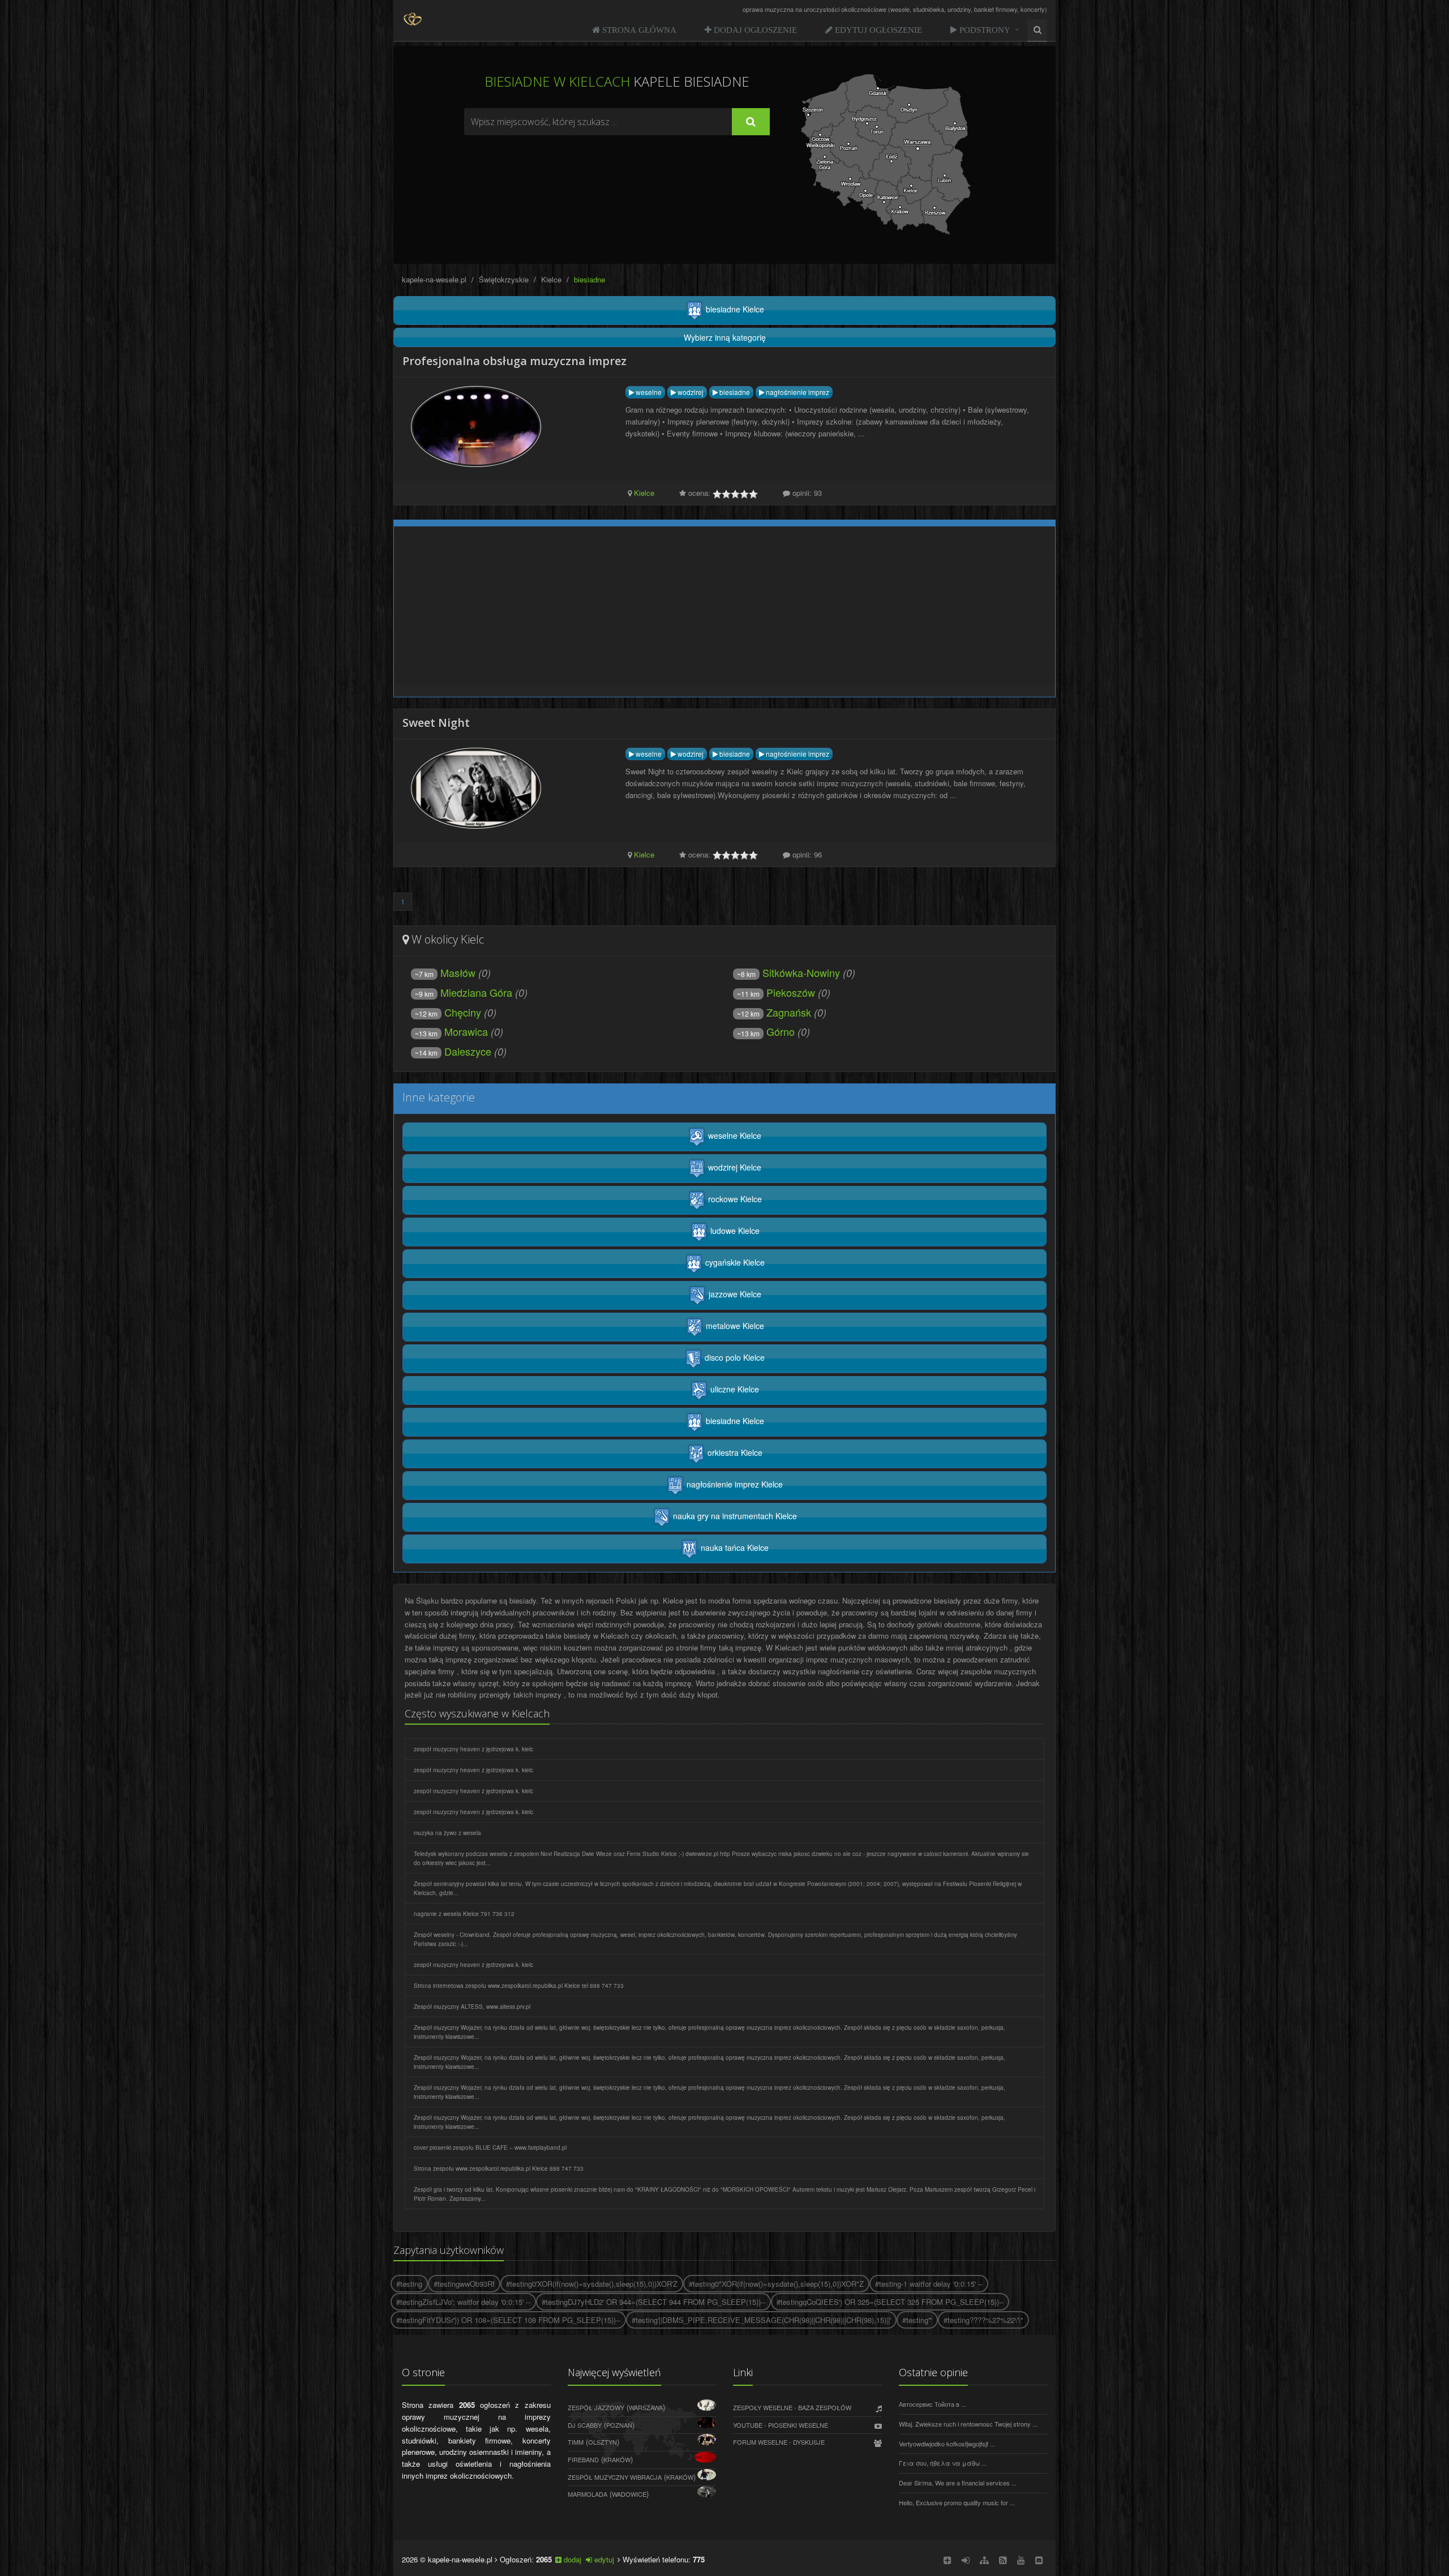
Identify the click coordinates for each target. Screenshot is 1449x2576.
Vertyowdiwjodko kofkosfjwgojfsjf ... (947, 2444)
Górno (766, 1031)
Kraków (617, 2459)
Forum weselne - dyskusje (779, 2442)
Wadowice (629, 2494)
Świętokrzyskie (504, 279)
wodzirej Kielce (734, 1167)
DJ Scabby (585, 2425)
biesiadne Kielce (734, 309)
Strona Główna (638, 30)
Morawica (451, 1031)
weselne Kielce (734, 1135)
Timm (576, 2442)
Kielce (551, 279)
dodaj (571, 2559)
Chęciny (448, 1012)
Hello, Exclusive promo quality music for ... (957, 2502)
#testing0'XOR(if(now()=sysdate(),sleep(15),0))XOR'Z (592, 2284)
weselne (648, 392)
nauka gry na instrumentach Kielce (734, 1516)
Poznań (619, 2425)
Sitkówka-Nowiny (788, 972)
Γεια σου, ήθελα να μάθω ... (943, 2463)
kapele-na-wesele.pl (434, 279)
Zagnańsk (774, 1012)
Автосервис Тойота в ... (933, 2404)
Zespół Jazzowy (596, 2407)
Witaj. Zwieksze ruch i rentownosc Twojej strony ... (968, 2424)
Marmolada (588, 2494)
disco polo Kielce (734, 1357)
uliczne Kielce (734, 1389)
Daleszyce (453, 1051)
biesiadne (734, 392)
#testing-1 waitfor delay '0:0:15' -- (929, 2284)
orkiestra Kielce (734, 1452)
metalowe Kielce (734, 1326)
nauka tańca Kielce (734, 1548)
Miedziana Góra (464, 992)
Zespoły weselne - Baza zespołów (792, 2407)
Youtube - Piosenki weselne (781, 2425)
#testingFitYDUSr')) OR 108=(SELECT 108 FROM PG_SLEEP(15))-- (508, 2320)
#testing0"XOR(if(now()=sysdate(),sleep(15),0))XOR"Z (776, 2284)
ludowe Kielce (734, 1231)
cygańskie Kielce (734, 1262)
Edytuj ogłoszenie (877, 30)
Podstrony (984, 30)
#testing (409, 2284)
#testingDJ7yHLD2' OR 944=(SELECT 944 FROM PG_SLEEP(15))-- (653, 2302)
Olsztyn (603, 2442)
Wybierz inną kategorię (725, 337)
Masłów (445, 972)
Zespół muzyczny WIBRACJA (615, 2477)
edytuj (603, 2559)
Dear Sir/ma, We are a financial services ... (958, 2483)
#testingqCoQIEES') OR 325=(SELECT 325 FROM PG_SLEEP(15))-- (890, 2302)
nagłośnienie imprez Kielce (734, 1484)
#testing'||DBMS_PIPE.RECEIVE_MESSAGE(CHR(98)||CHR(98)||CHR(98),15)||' (761, 2320)
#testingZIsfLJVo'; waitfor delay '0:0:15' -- (463, 2302)
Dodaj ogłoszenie (754, 30)
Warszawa (646, 2407)
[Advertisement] (617, 166)
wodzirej (690, 392)
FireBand (583, 2459)
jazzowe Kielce (734, 1294)
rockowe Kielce (734, 1199)
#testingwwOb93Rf (464, 2284)
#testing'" (917, 2320)
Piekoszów (776, 992)
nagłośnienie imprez (797, 392)
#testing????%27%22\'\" (983, 2320)
